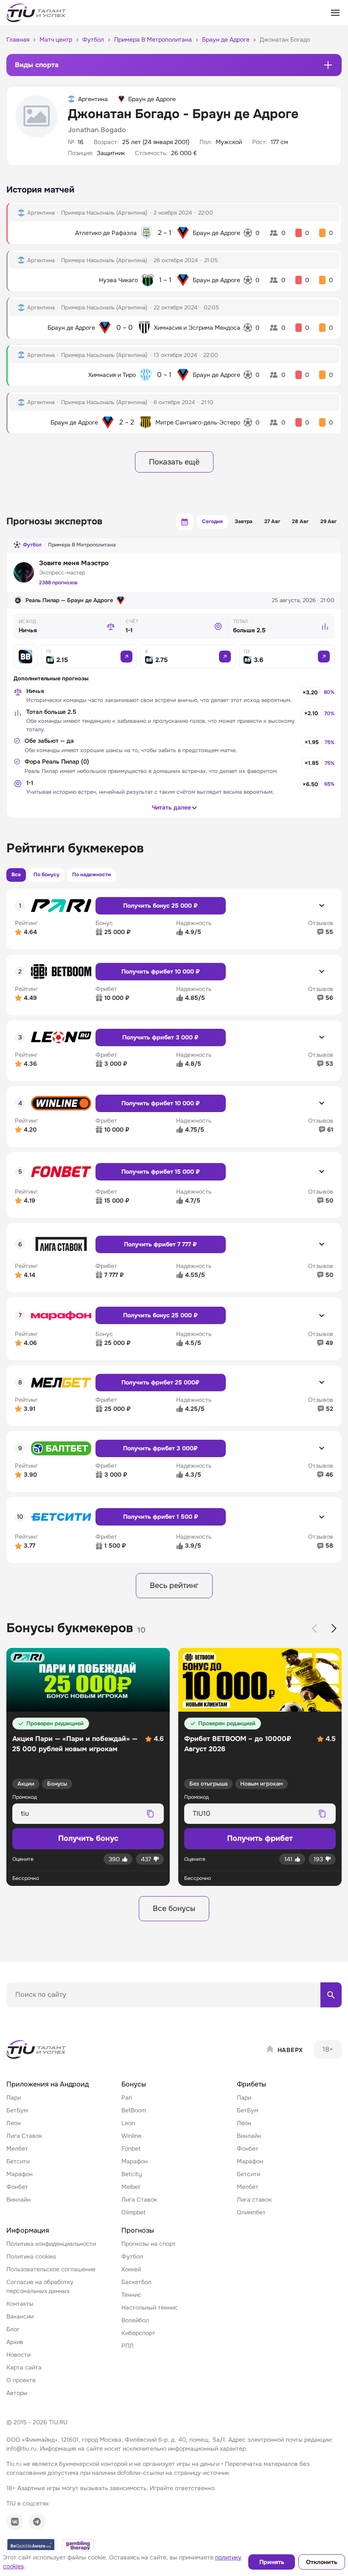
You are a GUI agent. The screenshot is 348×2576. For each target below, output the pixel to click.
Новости (18, 2355)
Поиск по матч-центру (38, 2015)
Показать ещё (174, 462)
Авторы (17, 2393)
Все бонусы (174, 1908)
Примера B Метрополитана (82, 545)
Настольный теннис (150, 2307)
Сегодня (212, 521)
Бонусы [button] (134, 2084)
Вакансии (20, 2316)
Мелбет (17, 2149)
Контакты (20, 2304)
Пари (14, 2098)
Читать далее (171, 807)
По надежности (91, 875)
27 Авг (272, 521)
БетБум (17, 2110)
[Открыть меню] (335, 13)
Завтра (244, 521)
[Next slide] (334, 1628)
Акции (26, 1784)
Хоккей (131, 2269)
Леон (14, 2123)
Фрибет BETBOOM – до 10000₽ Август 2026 (238, 1744)
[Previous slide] (314, 1628)
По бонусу (46, 875)
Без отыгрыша (208, 1784)
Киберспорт (138, 2333)
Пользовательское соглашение (51, 2269)
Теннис (131, 2295)
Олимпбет (251, 2212)
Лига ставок (254, 2200)
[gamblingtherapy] (78, 2546)
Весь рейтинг (174, 1585)
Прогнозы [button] (138, 2230)
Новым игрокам (261, 1784)
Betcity (132, 2174)
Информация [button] (28, 2230)
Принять (272, 2562)
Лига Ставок (24, 2136)
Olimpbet (133, 2212)
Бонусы (57, 1784)
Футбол (32, 545)
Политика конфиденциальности (51, 2244)
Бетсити (18, 2161)
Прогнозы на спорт (149, 2244)
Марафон (20, 2174)
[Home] (37, 2049)
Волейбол (135, 2320)
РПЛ (128, 2346)
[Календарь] (185, 522)
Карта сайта (24, 2367)
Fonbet (131, 2149)
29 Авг (328, 521)
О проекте (21, 2380)
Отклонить (322, 2562)
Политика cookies (31, 2256)
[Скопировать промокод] (150, 1814)
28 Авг (300, 521)
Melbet (131, 2187)
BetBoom (134, 2110)
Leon (128, 2123)
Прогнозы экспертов (54, 521)
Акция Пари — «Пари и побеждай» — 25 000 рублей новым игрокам (75, 1744)
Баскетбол (136, 2282)
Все (16, 875)
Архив (15, 2342)
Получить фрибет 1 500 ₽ (161, 1517)
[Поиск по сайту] (331, 1995)
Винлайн (18, 2200)
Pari (127, 2098)
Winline (131, 2136)
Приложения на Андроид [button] (48, 2084)
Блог (13, 2329)
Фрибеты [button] (251, 2084)
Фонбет (17, 2187)
